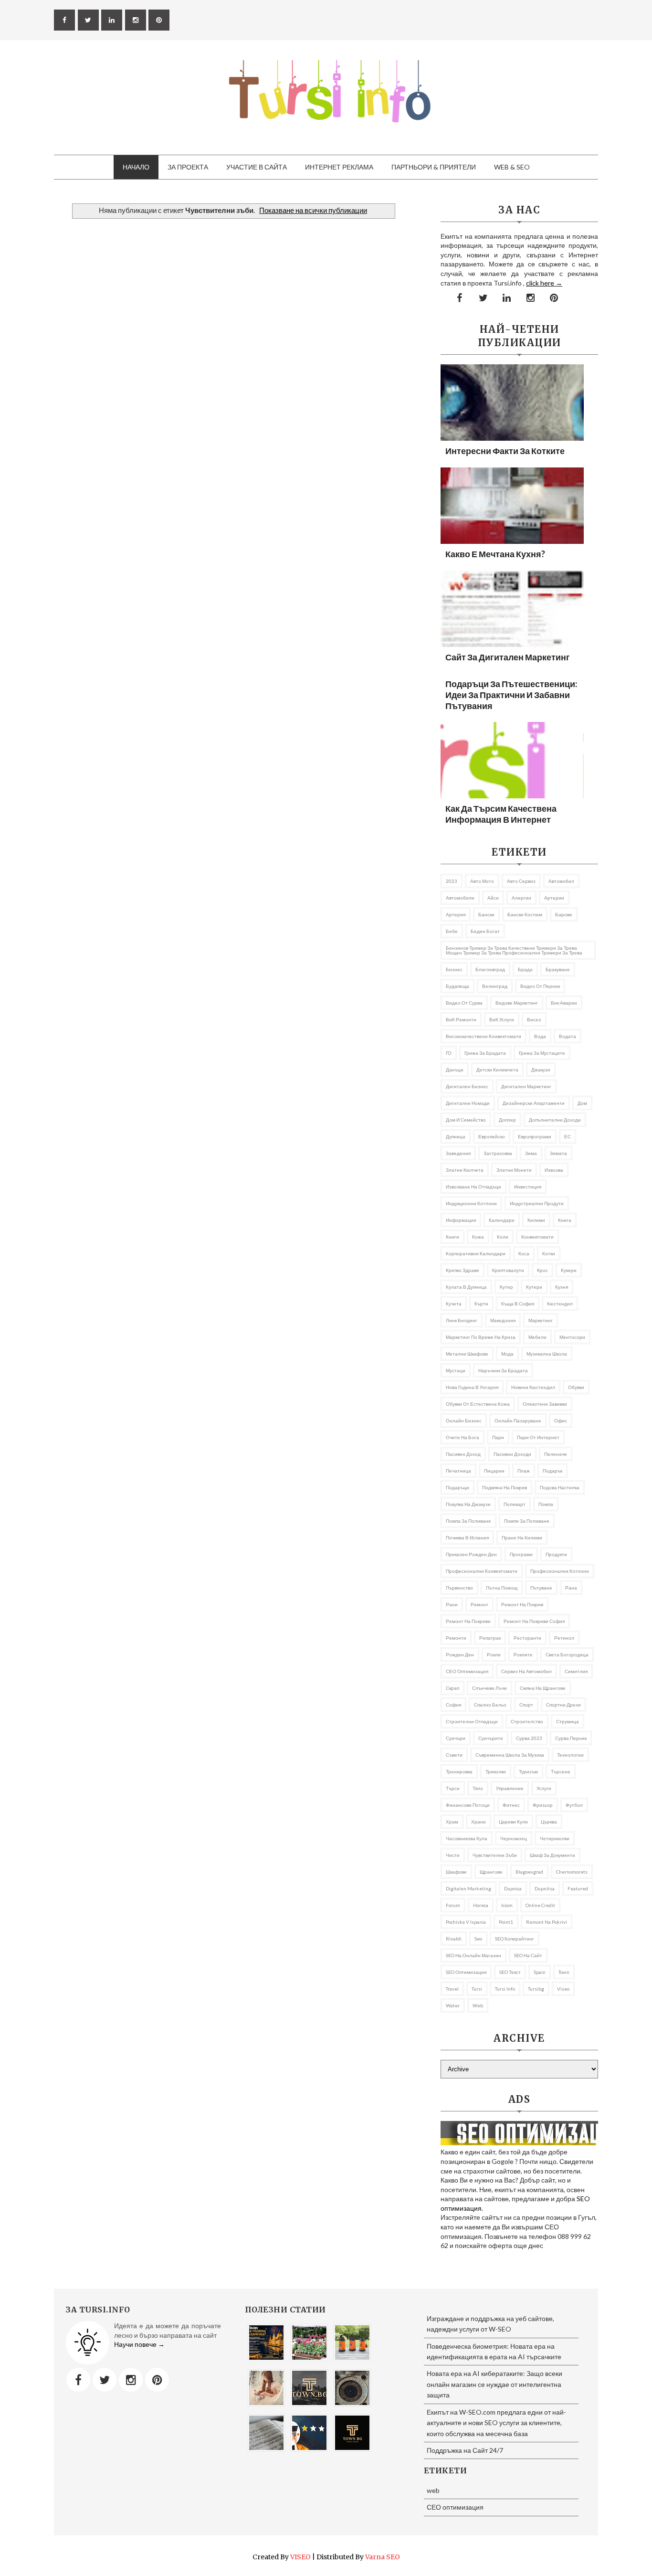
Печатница (458, 1471)
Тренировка (459, 1771)
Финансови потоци (468, 1805)
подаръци (457, 1487)
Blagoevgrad (529, 1872)
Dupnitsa (545, 1888)
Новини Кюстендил (533, 1387)
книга (565, 1220)
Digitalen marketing (468, 1888)
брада (525, 969)
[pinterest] (159, 20)
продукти (556, 1554)
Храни (478, 1822)
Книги (452, 1237)
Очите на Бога (463, 1437)
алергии (521, 898)
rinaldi (454, 1939)
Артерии (554, 898)
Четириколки (555, 1838)
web (478, 2005)
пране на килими (522, 1537)
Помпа (546, 1504)
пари (498, 1437)
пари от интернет (538, 1437)
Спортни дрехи (563, 1705)
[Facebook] (78, 2380)
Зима (531, 1153)
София (453, 1705)
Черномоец (514, 1838)
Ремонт (479, 1604)
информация (461, 1220)
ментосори (572, 1337)
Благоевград (490, 969)
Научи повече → (139, 2344)
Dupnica (513, 1888)
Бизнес (454, 969)
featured (578, 1888)
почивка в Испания (467, 1537)
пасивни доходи (512, 1454)
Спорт (526, 1705)
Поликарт (515, 1504)
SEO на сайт (528, 1955)
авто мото (482, 881)
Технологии (570, 1755)
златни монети (514, 1170)
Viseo (563, 1989)
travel (452, 1989)
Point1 (506, 1922)
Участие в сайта (257, 167)
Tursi (477, 1989)
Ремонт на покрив (522, 1604)
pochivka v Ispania (466, 1922)
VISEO (300, 2557)
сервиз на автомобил (526, 1671)
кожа (478, 1237)
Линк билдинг (462, 1320)
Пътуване (541, 1588)
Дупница (456, 1136)
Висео (534, 1019)
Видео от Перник (540, 986)
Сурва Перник (571, 1738)
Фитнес (511, 1805)
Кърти (481, 1304)
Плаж (524, 1471)
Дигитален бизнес (467, 1086)
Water (453, 2005)
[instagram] (136, 20)
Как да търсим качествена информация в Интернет (501, 814)
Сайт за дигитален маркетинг (508, 657)
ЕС (568, 1136)
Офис (561, 1421)
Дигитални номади (468, 1103)
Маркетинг (541, 1320)
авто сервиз (521, 881)
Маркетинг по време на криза (481, 1337)
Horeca (481, 1905)
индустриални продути (537, 1203)
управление (510, 1788)
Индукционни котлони (471, 1203)
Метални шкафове (467, 1354)
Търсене (561, 1771)
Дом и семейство (466, 1120)
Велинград (495, 986)
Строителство (527, 1721)
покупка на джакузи (468, 1504)
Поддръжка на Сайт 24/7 (465, 2450)
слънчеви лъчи (489, 1688)
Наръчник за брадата (503, 1370)
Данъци (455, 1070)
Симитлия (576, 1671)
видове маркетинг (517, 1003)
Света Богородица (567, 1654)
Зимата (558, 1153)
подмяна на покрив (505, 1487)
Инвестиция (528, 1187)
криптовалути (508, 1270)
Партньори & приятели (434, 167)
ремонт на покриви (468, 1621)
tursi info (505, 1989)
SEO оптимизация (466, 1972)
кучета (454, 1304)
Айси (493, 898)
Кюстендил (560, 1304)
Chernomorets (572, 1872)
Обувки (576, 1387)
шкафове (456, 1872)
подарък (552, 1471)
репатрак (490, 1638)
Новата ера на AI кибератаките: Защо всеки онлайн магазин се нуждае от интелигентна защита (494, 2384)
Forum (453, 1905)
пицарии (494, 1471)
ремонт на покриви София (534, 1621)
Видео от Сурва (464, 1003)
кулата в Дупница (466, 1287)
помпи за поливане (527, 1521)
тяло (478, 1788)
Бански (486, 914)
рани (452, 1604)
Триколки (496, 1771)
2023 (452, 881)
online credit (540, 1905)
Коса (524, 1253)
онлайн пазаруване (518, 1421)
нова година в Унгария (472, 1387)
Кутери (534, 1287)
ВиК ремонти (461, 1019)
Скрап (452, 1688)
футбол (574, 1805)
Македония (503, 1320)
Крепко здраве (463, 1270)
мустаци (456, 1370)
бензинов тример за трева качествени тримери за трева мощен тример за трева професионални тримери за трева (514, 950)
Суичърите (491, 1738)
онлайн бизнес (464, 1421)
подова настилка (560, 1487)
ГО (449, 1053)
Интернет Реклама (339, 167)
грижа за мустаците (542, 1053)
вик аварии (564, 1003)
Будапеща (457, 986)
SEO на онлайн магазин (473, 1955)
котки (549, 1253)
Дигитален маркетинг (526, 1086)
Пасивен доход (463, 1454)
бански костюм (525, 914)
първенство (459, 1588)
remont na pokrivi (547, 1922)
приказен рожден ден (471, 1554)
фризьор (543, 1805)
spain (540, 1972)
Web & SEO (512, 167)
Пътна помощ (502, 1588)
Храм (452, 1822)
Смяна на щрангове (543, 1688)
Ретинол (564, 1638)
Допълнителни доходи (555, 1120)
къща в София (518, 1304)
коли (503, 1237)
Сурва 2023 (529, 1738)
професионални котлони (560, 1571)
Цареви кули (513, 1822)
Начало (136, 167)
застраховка (498, 1153)
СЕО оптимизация (467, 1671)
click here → (544, 283)
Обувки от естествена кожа (478, 1404)
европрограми (535, 1136)
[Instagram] (131, 2380)
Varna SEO (383, 2557)
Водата (568, 1036)
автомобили (460, 898)
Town (564, 1972)
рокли (494, 1654)
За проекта (188, 167)
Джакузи (541, 1070)
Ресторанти (527, 1638)
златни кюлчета (465, 1170)
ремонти (456, 1638)
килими (536, 1220)
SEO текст (510, 1972)
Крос (542, 1270)
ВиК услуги (502, 1019)
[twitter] (88, 20)
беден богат (485, 931)
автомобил (561, 881)
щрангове (491, 1872)
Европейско (492, 1136)
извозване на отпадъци (473, 1187)
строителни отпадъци (472, 1721)
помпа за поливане (468, 1521)
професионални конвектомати (482, 1571)
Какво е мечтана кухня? (495, 554)
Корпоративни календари (476, 1253)
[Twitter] (105, 2380)
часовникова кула (467, 1838)
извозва (554, 1170)
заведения (458, 1153)
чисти (453, 1855)
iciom (507, 1905)
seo (478, 1939)
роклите (523, 1654)
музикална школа (547, 1354)
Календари (502, 1220)
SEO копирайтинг (515, 1939)
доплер (507, 1120)
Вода (540, 1036)
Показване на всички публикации (313, 210)
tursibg (536, 1989)
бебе (452, 931)
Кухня (562, 1287)
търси (453, 1788)
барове (564, 914)
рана (571, 1588)
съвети (454, 1755)
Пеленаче (556, 1454)
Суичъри (456, 1738)
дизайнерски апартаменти (534, 1103)
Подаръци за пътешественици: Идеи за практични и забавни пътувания (511, 695)
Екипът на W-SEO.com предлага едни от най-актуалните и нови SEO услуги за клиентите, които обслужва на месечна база (496, 2423)
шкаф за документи (552, 1855)
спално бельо (490, 1705)
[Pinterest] (157, 2380)
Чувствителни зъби (495, 1855)
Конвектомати (537, 1237)
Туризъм (528, 1771)
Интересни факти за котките (505, 451)
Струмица (568, 1721)
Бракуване (558, 969)
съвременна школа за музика (510, 1755)
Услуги (544, 1788)
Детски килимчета (497, 1070)
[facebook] (64, 20)
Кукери (569, 1270)
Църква (549, 1822)
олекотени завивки (545, 1404)
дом (582, 1103)
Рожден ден (460, 1654)
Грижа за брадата (485, 1053)
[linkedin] (112, 20)
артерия (456, 914)
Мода (507, 1354)
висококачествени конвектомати (484, 1036)
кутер (506, 1287)
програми (521, 1554)
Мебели (537, 1337)
